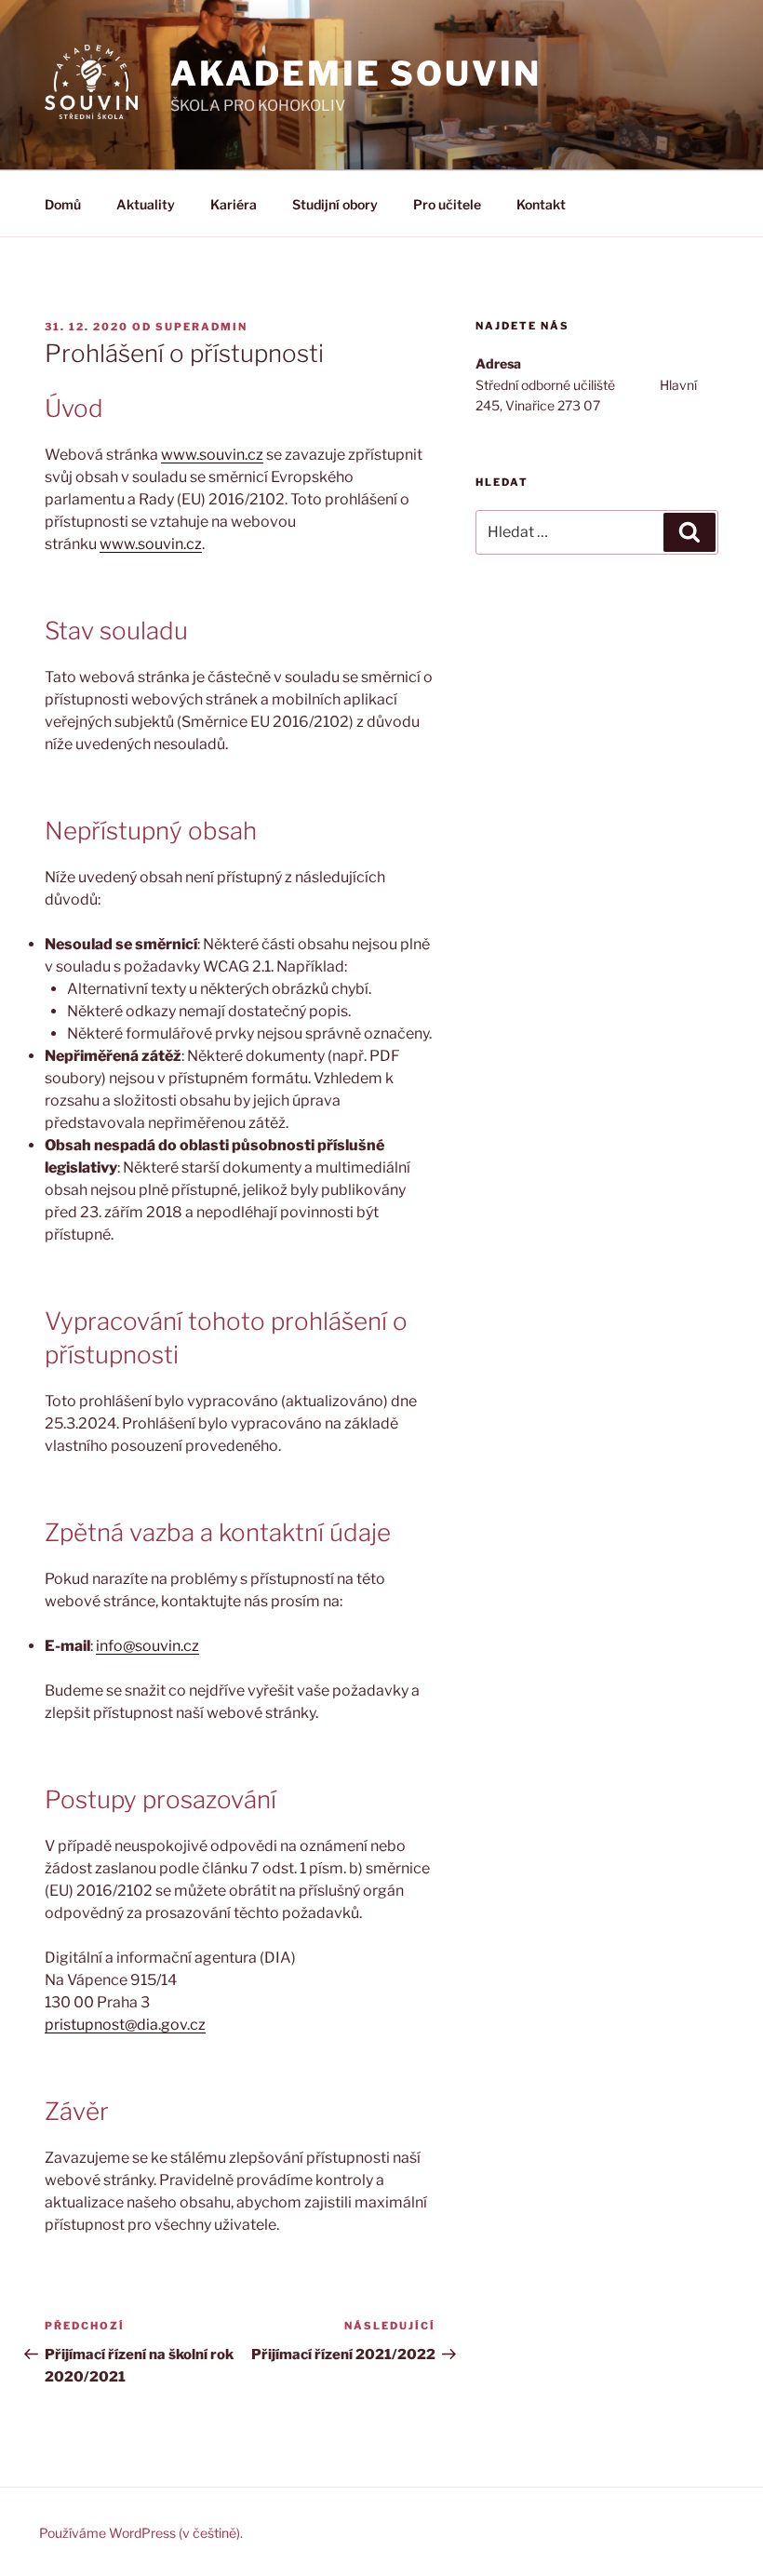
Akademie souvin (355, 74)
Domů (63, 204)
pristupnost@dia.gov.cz (125, 2025)
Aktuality (146, 204)
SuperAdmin (201, 327)
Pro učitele (447, 204)
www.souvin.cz (212, 455)
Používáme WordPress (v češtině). (141, 2533)
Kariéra (234, 204)
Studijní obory (335, 204)
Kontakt (541, 204)
